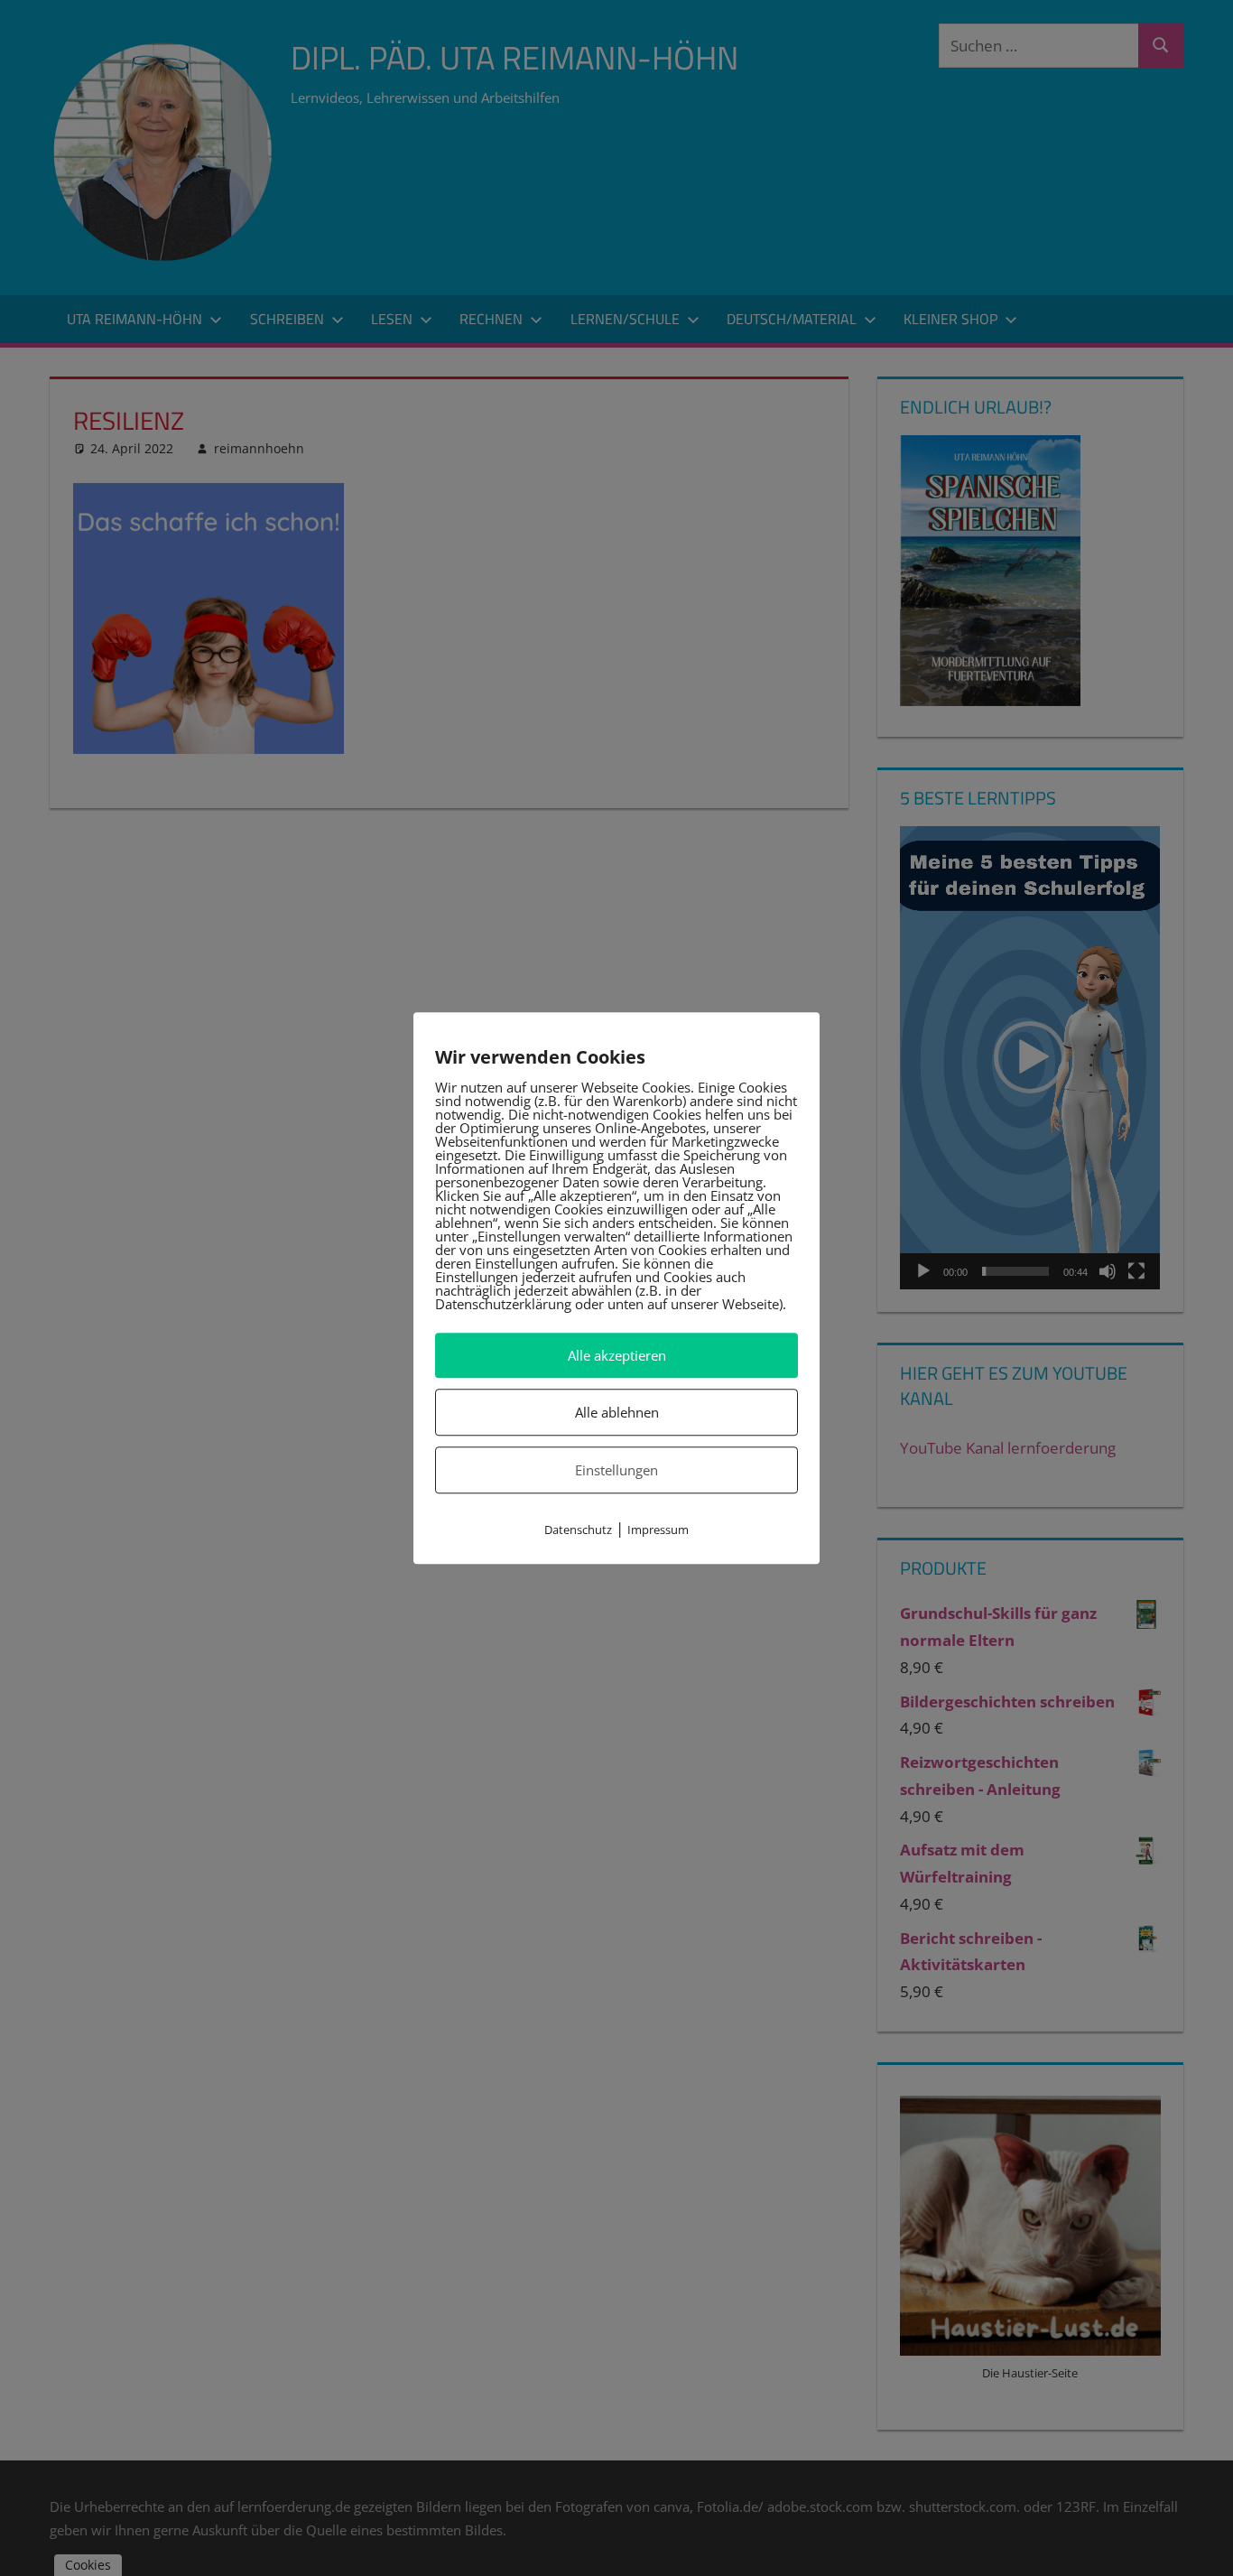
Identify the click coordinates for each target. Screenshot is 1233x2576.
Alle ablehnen (617, 1412)
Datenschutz (578, 1530)
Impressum (658, 1530)
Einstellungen (616, 1470)
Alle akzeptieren (617, 1355)
